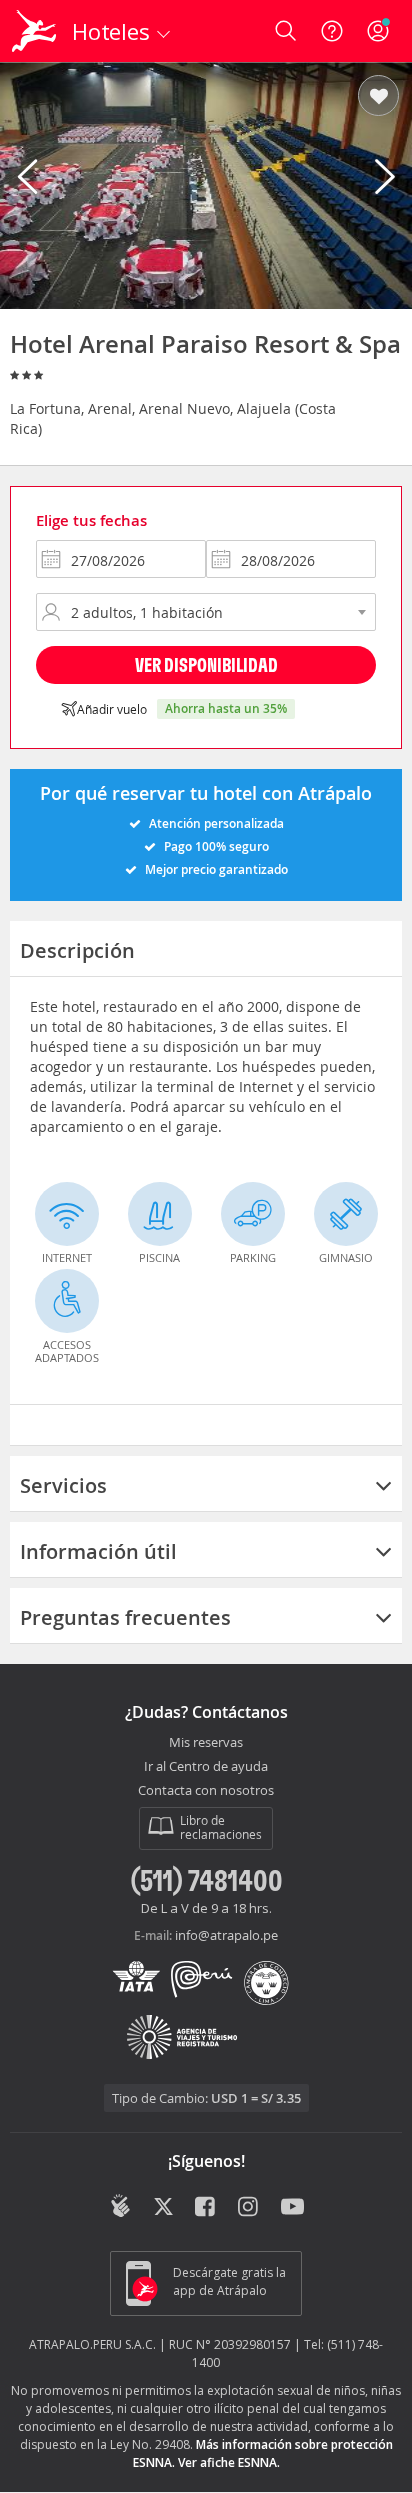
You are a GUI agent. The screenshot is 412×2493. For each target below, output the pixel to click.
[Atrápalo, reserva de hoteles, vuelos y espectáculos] (34, 31)
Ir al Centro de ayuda (206, 1767)
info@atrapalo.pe (226, 1935)
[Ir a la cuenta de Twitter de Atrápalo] (163, 2208)
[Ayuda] (332, 31)
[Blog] (120, 2206)
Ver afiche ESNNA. (229, 2462)
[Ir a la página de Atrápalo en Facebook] (206, 2208)
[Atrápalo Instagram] (249, 2208)
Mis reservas (206, 1743)
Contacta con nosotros (206, 1791)
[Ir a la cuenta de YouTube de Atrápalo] (292, 2208)
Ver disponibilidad (206, 664)
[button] (378, 97)
